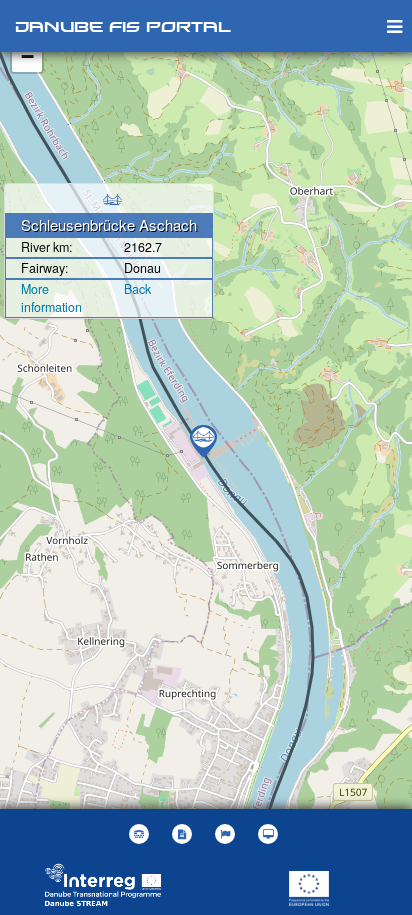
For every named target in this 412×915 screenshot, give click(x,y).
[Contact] (141, 834)
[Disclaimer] (184, 834)
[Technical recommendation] (270, 834)
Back (137, 289)
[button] (227, 834)
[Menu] (394, 25)
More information (51, 298)
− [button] (27, 56)
